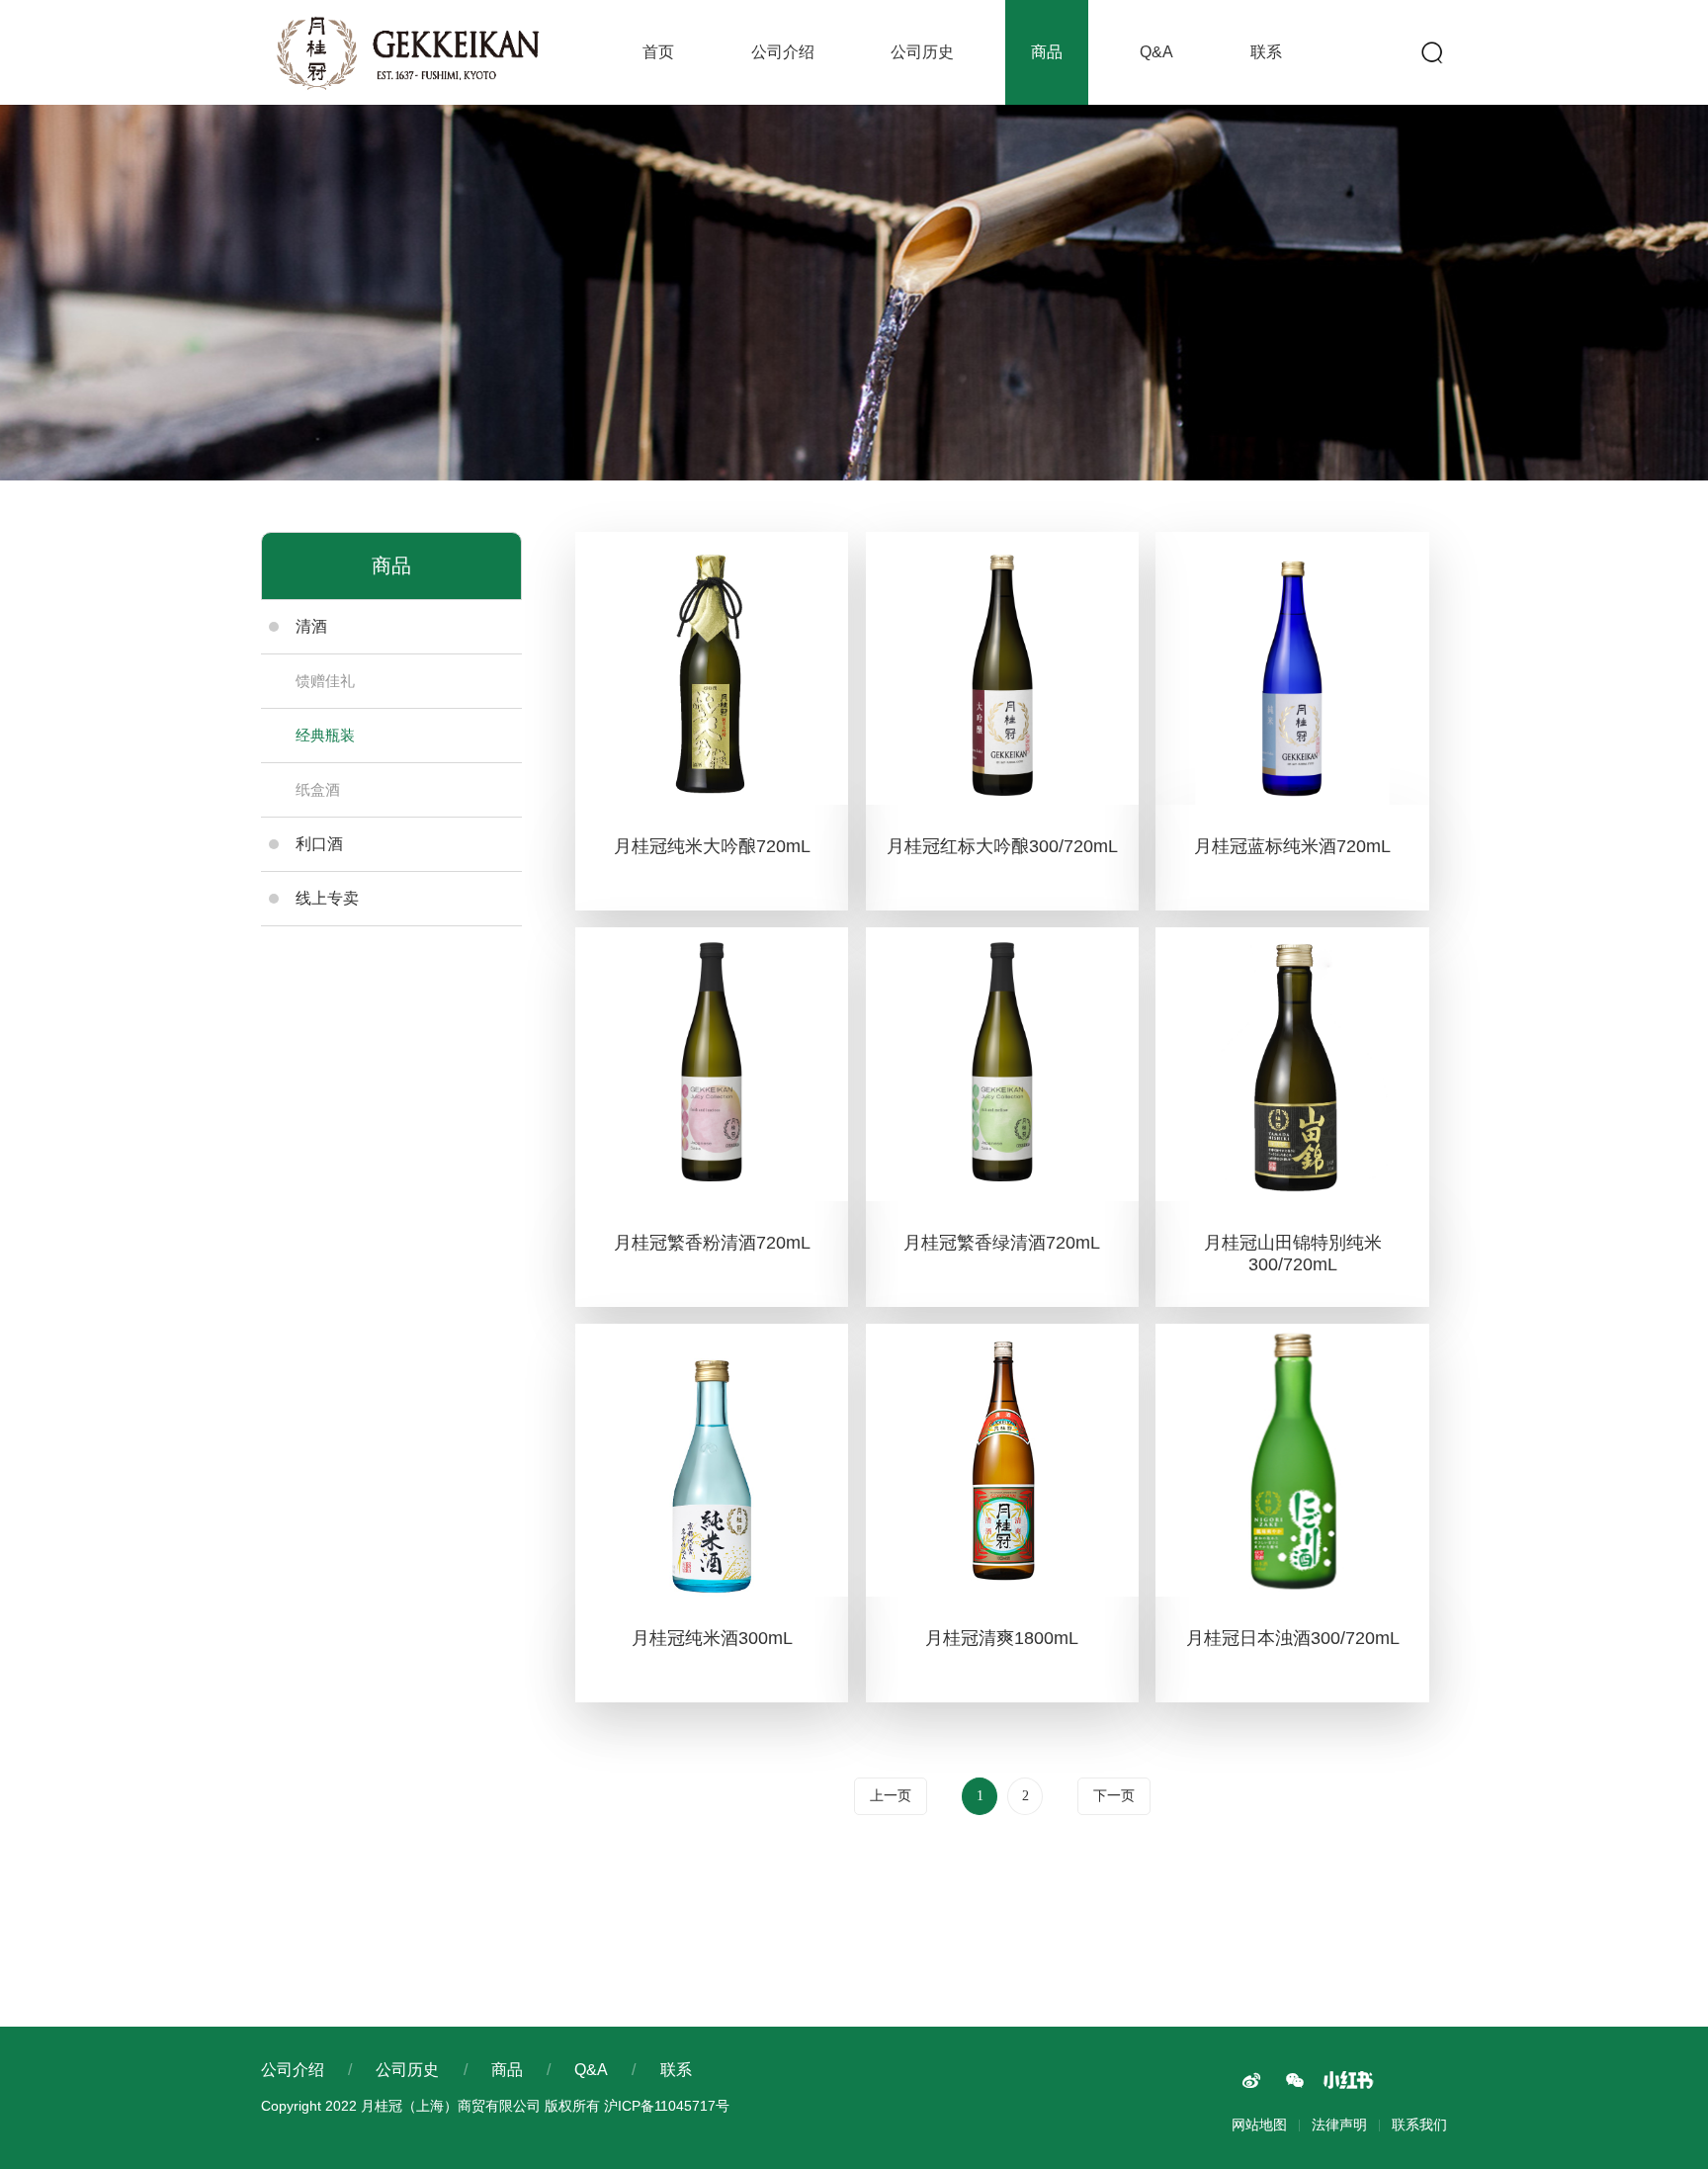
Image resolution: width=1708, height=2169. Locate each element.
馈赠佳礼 (325, 681)
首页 (658, 52)
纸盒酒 (318, 789)
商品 (1047, 52)
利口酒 (319, 844)
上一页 (891, 1796)
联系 (1266, 52)
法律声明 (1339, 2125)
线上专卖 (327, 898)
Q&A (1156, 52)
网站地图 (1259, 2125)
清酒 (311, 626)
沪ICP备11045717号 (667, 2106)
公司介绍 (783, 52)
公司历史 (922, 52)
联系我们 (1419, 2125)
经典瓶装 (325, 735)
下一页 (1114, 1796)
